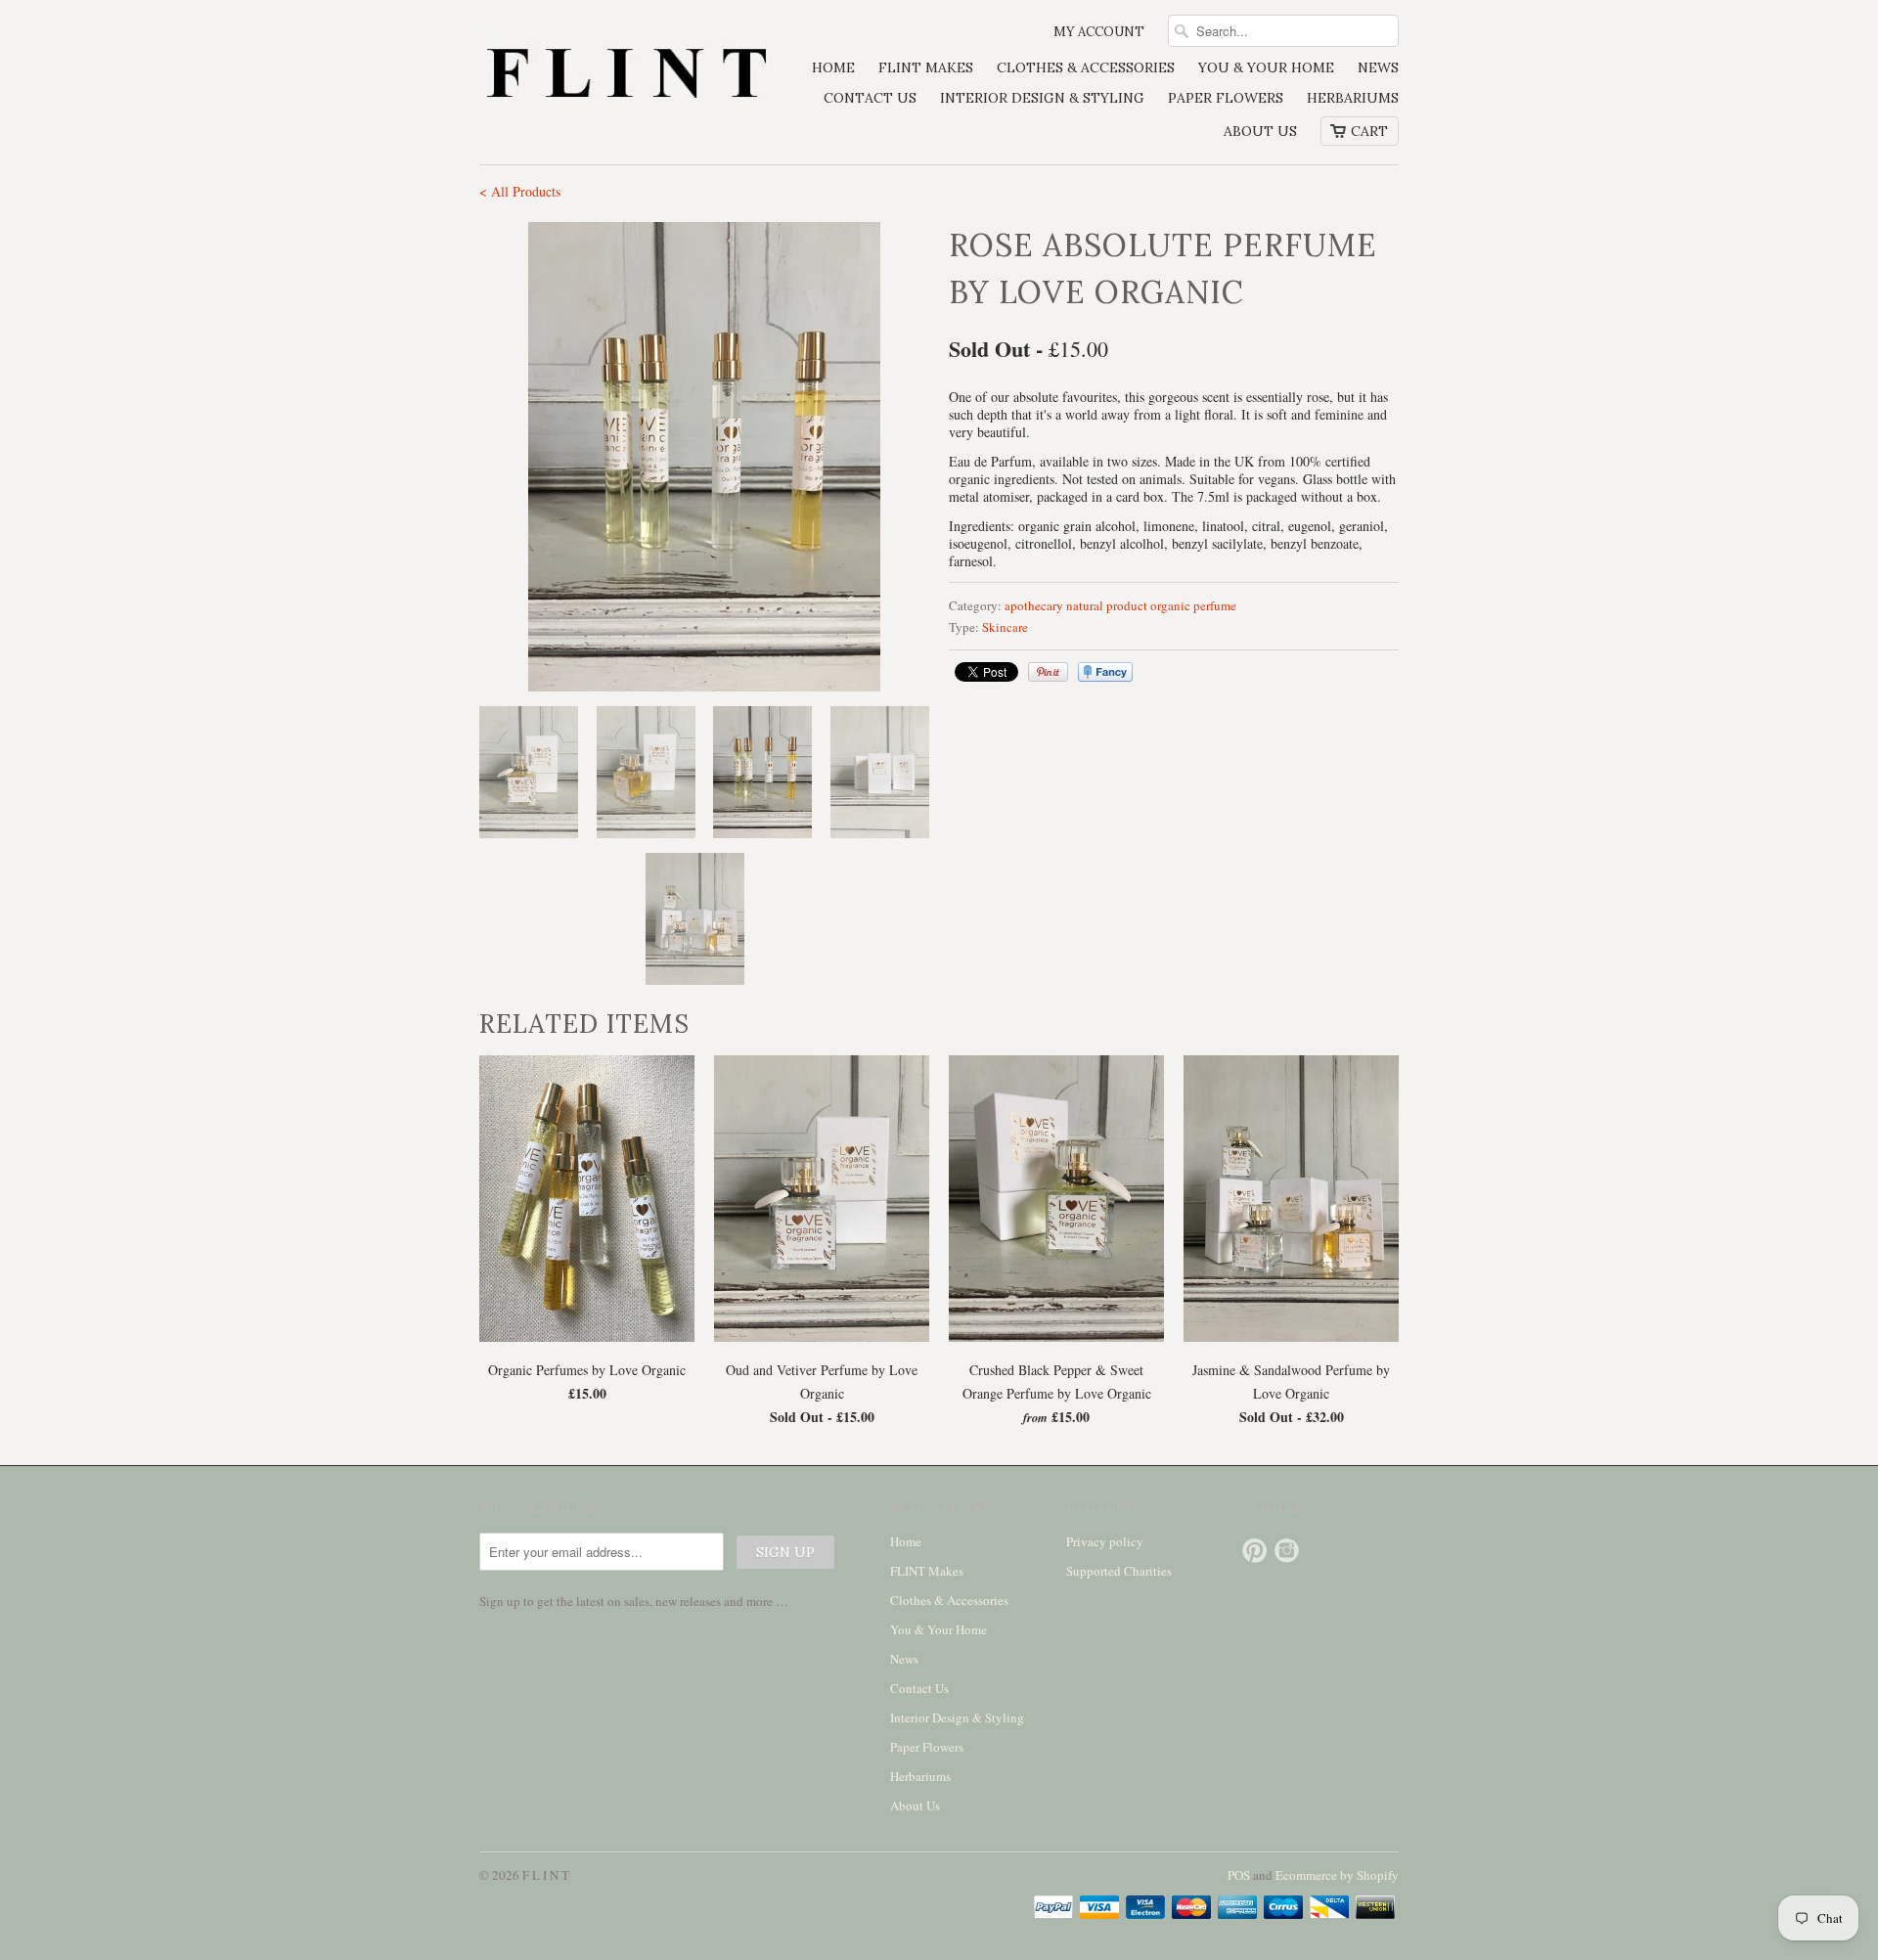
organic (1170, 605)
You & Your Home (1266, 67)
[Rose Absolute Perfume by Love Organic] (704, 457)
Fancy (1105, 672)
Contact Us (870, 98)
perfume (1215, 605)
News (1378, 67)
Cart (1369, 131)
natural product (1107, 605)
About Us (1260, 131)
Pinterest (1254, 1551)
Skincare (1005, 627)
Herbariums (1353, 98)
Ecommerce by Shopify (1337, 1875)
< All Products (520, 191)
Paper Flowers (1226, 98)
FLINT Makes (926, 67)
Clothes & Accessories (1086, 67)
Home (833, 67)
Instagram (1287, 1551)
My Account (1099, 32)
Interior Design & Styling (1042, 98)
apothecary (1034, 605)
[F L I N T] (626, 76)
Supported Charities (1119, 1571)
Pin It (1048, 672)
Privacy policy (1105, 1541)
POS (1239, 1875)
